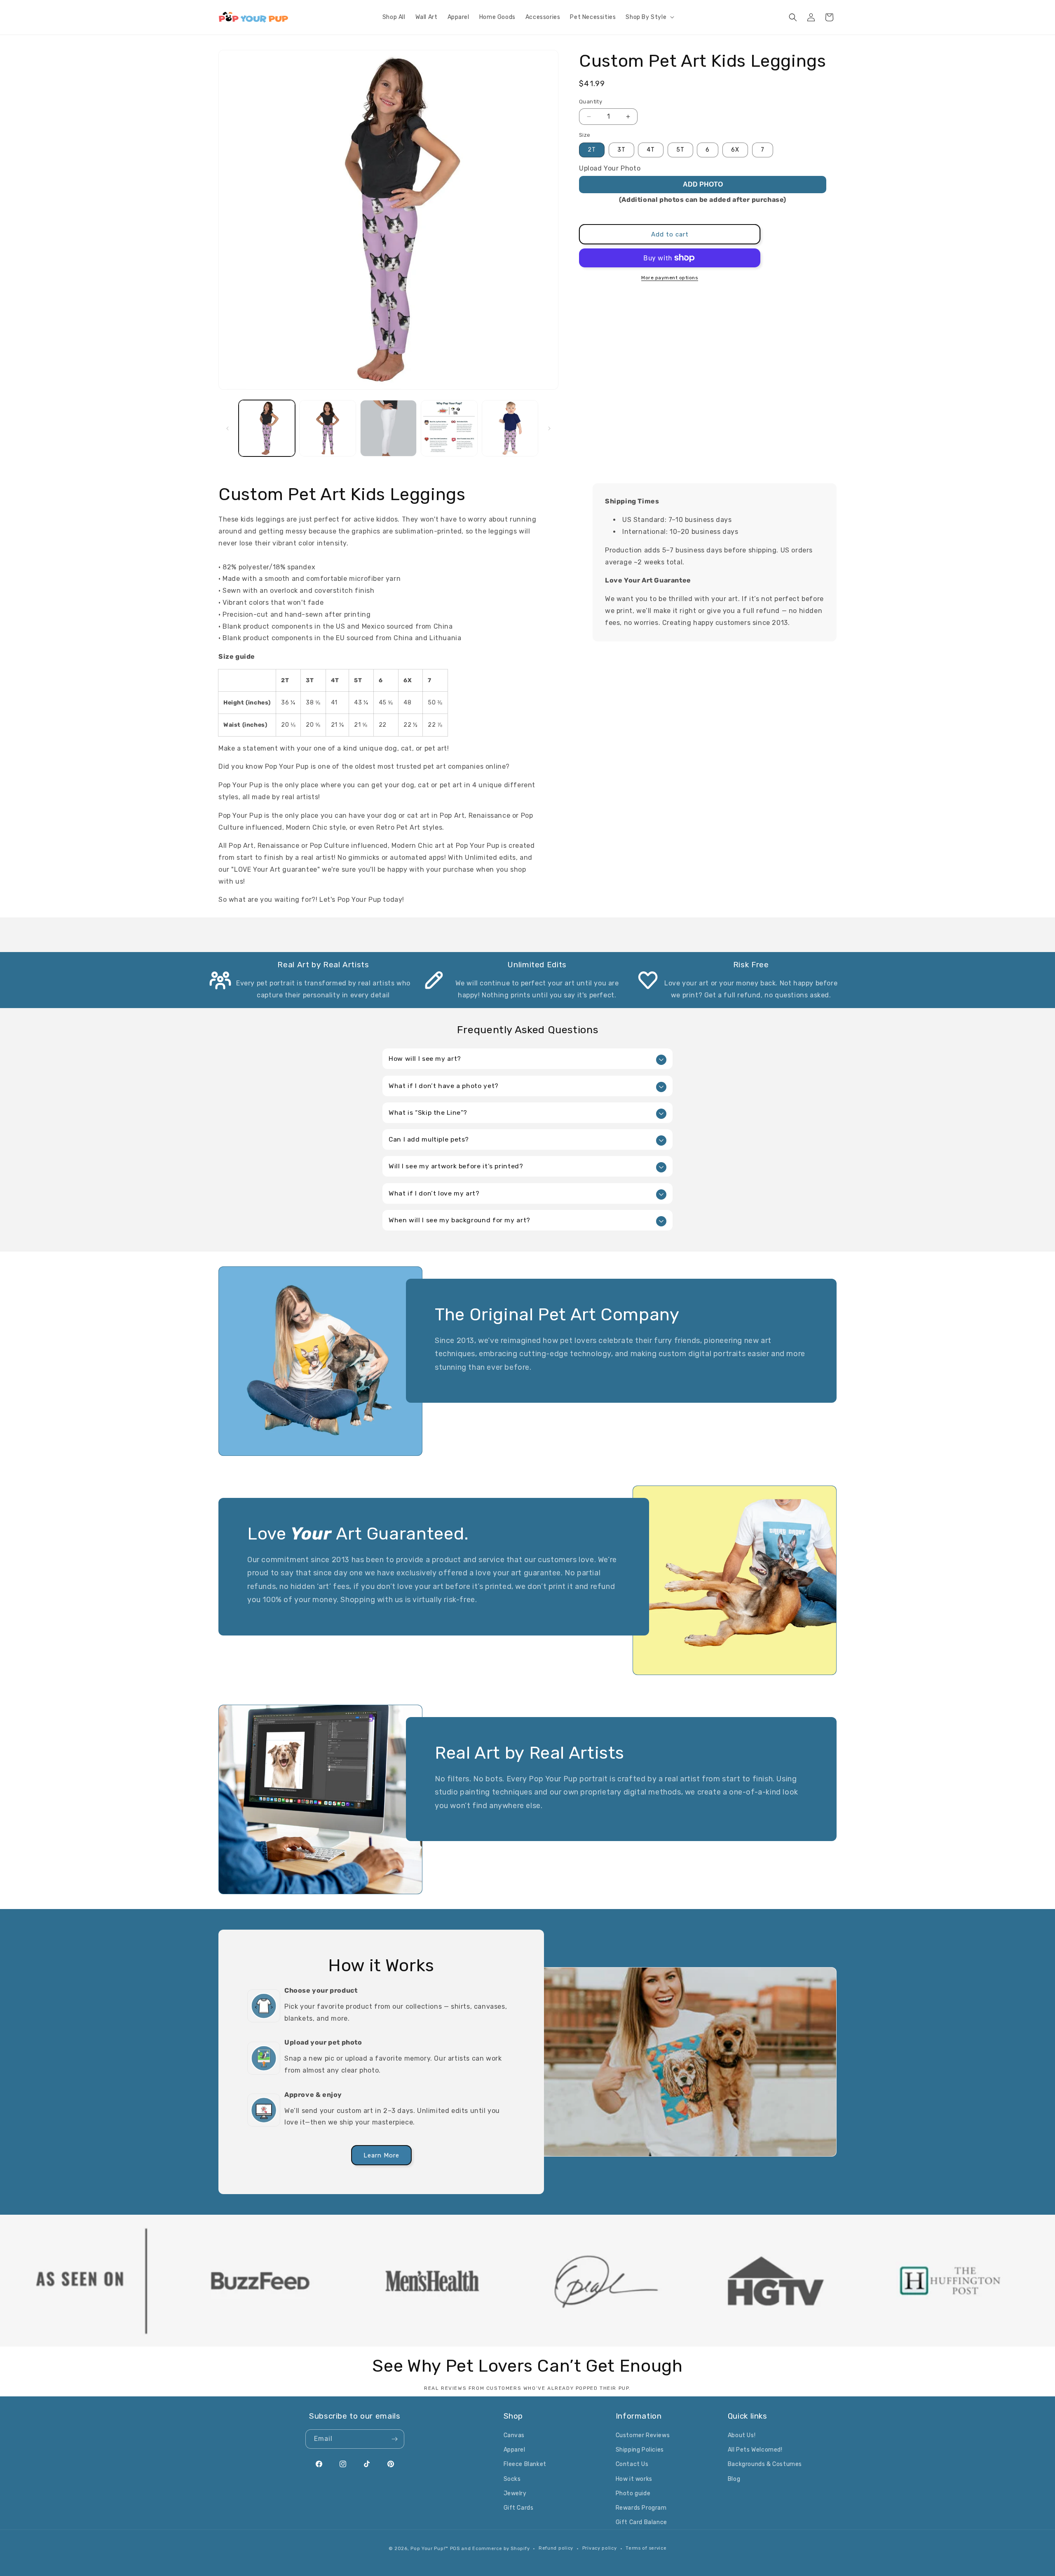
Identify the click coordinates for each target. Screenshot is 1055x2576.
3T (621, 150)
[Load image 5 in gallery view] (510, 428)
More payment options (670, 278)
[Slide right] (549, 428)
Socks (512, 2479)
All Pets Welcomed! (755, 2450)
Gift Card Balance (641, 2522)
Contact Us (632, 2464)
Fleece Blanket (525, 2464)
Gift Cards (519, 2508)
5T (680, 150)
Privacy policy (600, 2548)
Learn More (381, 2155)
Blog (734, 2479)
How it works (634, 2479)
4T (651, 150)
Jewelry (515, 2493)
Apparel (515, 2450)
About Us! (742, 2435)
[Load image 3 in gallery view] (388, 428)
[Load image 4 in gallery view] (449, 428)
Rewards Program (641, 2508)
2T (592, 150)
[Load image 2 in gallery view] (327, 428)
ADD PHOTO (703, 184)
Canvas (514, 2435)
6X (735, 150)
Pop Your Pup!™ (429, 2549)
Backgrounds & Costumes (765, 2464)
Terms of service (646, 2548)
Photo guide (633, 2493)
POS (455, 2549)
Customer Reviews (643, 2435)
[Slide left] (227, 428)
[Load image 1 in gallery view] (267, 428)
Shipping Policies (640, 2450)
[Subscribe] (395, 2439)
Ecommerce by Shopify (501, 2549)
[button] (649, 17)
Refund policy (556, 2548)
